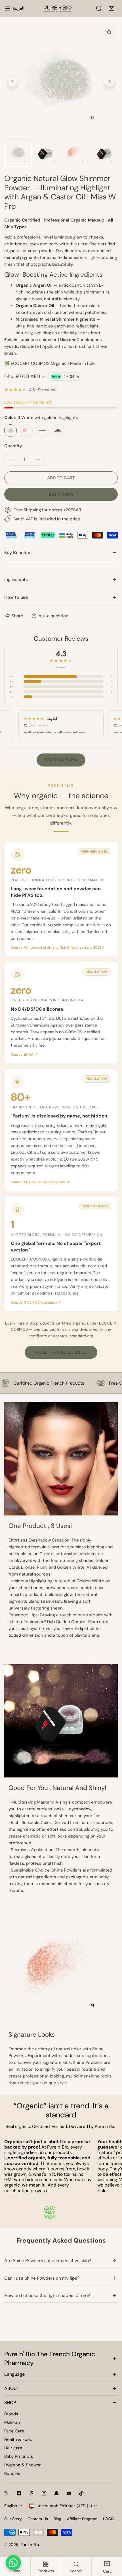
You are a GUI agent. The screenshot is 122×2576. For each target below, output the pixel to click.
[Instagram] (44, 2493)
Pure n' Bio (30, 2545)
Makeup (12, 2422)
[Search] (99, 8)
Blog (57, 2519)
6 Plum (58, 431)
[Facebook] (19, 2493)
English (11, 2506)
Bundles (12, 2473)
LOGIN (109, 2519)
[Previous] (13, 81)
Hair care (13, 2448)
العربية (19, 8)
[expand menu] (8, 8)
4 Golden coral (26, 431)
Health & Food (18, 2439)
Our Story (13, 2519)
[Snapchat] (56, 2493)
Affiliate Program (82, 2519)
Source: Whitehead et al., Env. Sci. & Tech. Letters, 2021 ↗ (58, 948)
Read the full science (61, 1352)
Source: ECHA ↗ (24, 1055)
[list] (61, 80)
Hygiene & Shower (23, 2465)
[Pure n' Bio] (58, 8)
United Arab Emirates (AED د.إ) (64, 2506)
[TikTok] (81, 2493)
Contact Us (38, 2519)
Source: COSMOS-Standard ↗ (36, 1302)
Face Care (14, 2431)
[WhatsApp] (13, 2563)
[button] (112, 8)
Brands (11, 2414)
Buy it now (61, 494)
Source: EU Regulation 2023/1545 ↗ (40, 1182)
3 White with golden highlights (10, 431)
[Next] (109, 81)
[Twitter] (7, 2493)
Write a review (61, 760)
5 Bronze (42, 431)
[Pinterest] (31, 2493)
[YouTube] (69, 2493)
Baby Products (19, 2456)
